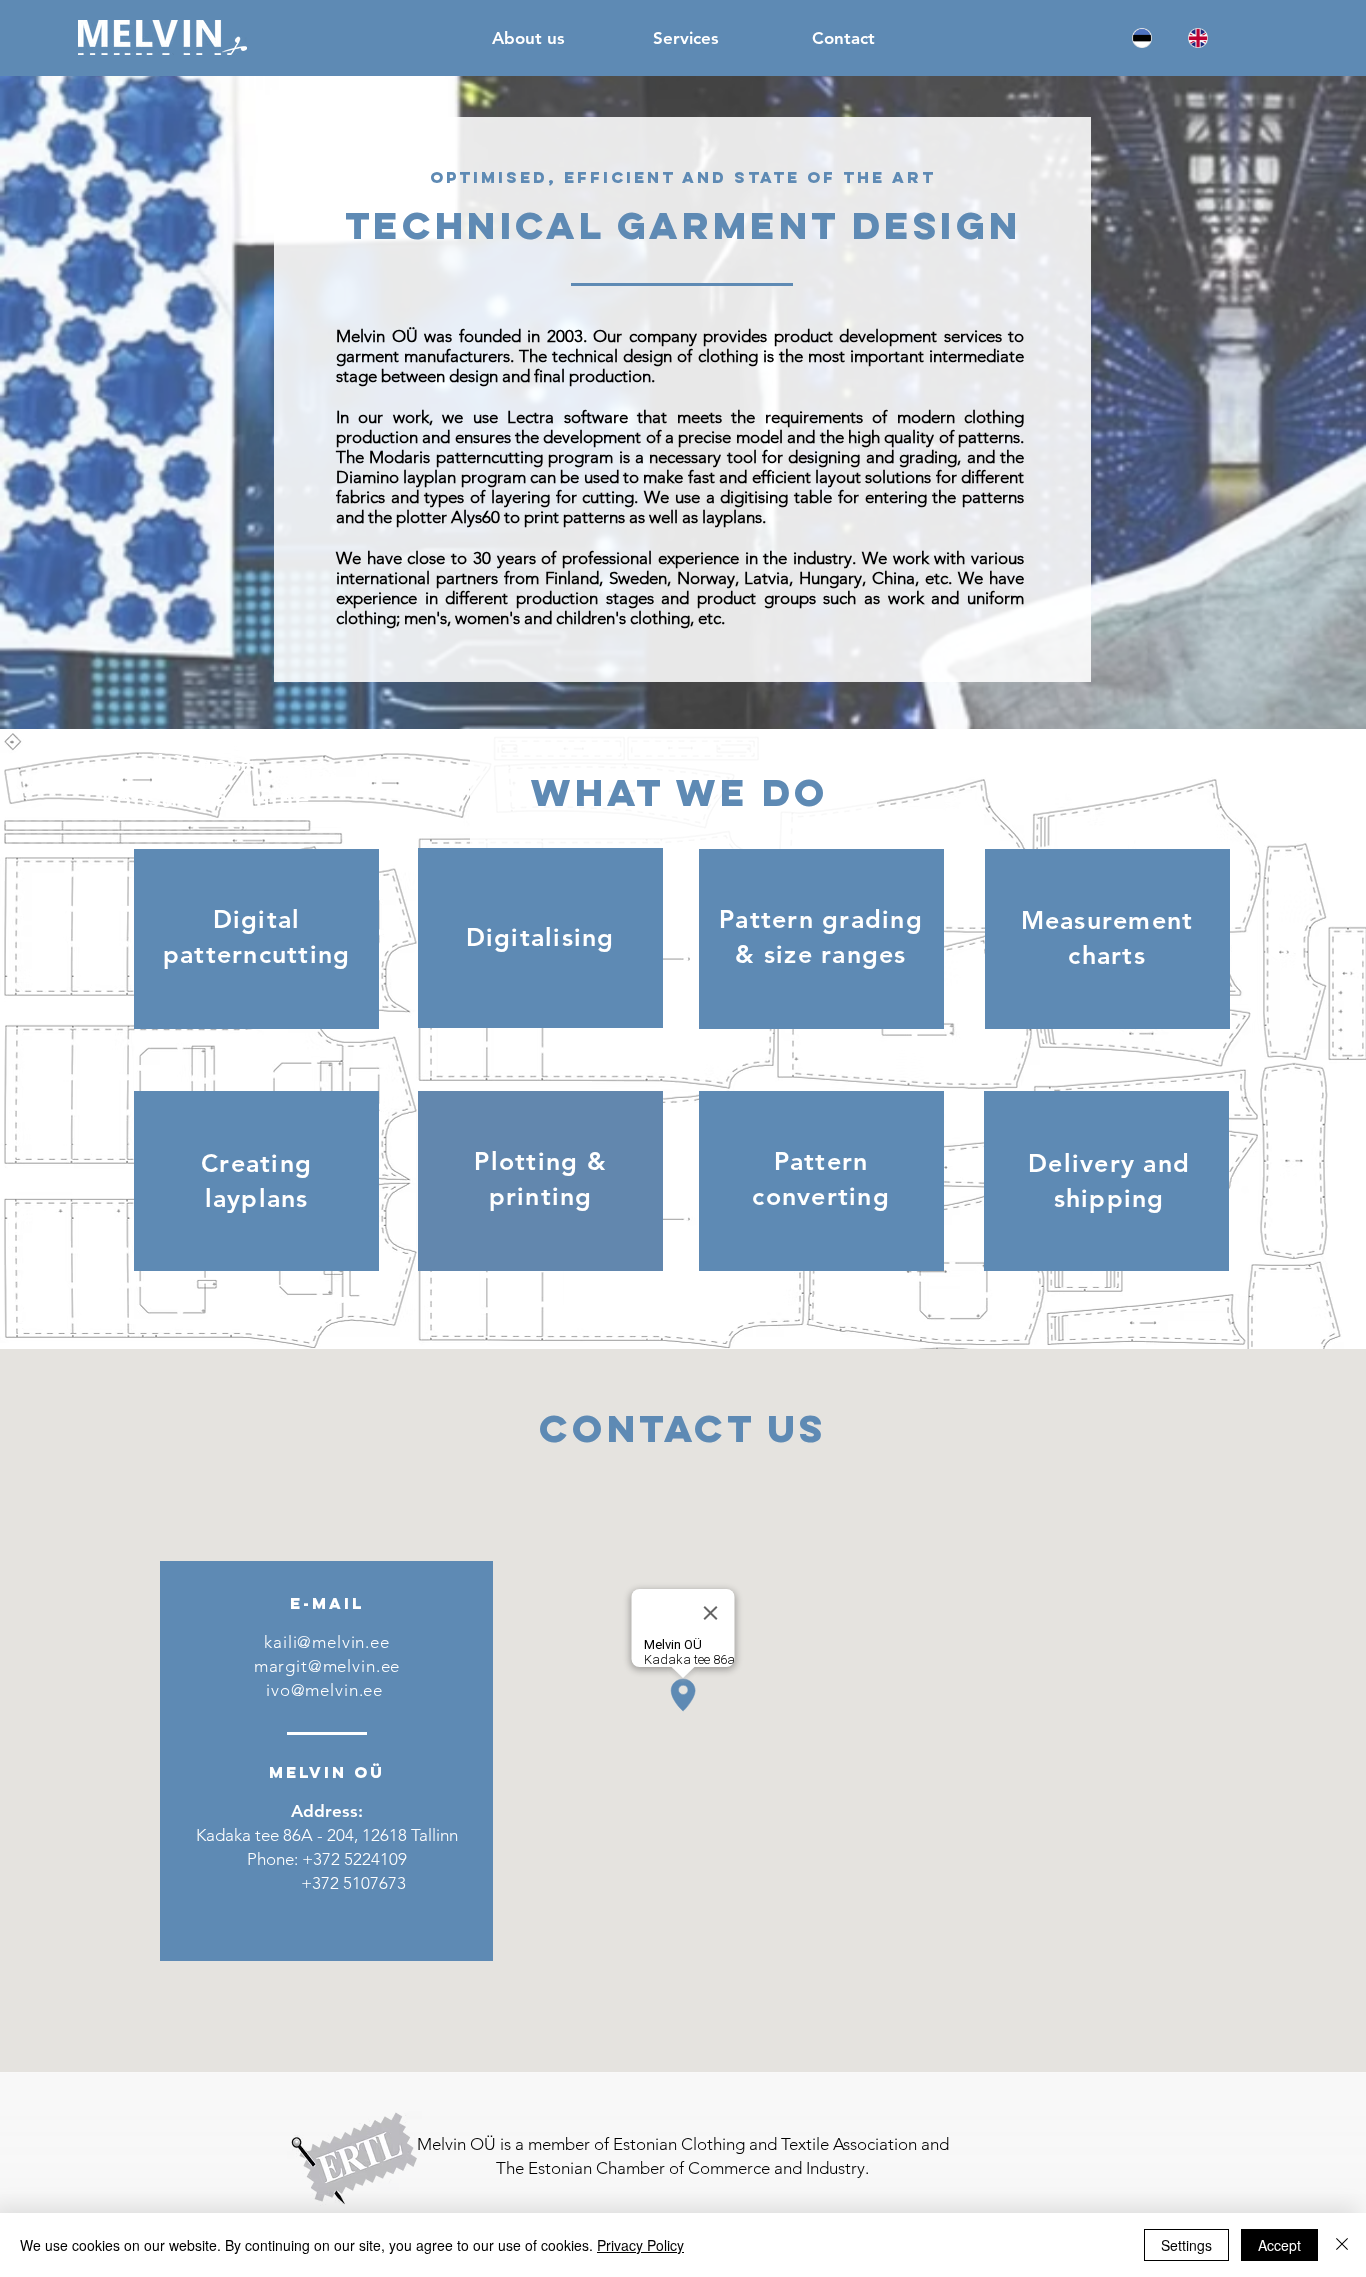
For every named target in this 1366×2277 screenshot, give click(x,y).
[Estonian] (1142, 37)
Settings (1186, 2245)
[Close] (1342, 2245)
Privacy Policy (640, 2245)
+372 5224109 (354, 1859)
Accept (1279, 2245)
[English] (1198, 37)
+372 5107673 (351, 1883)
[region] (256, 939)
